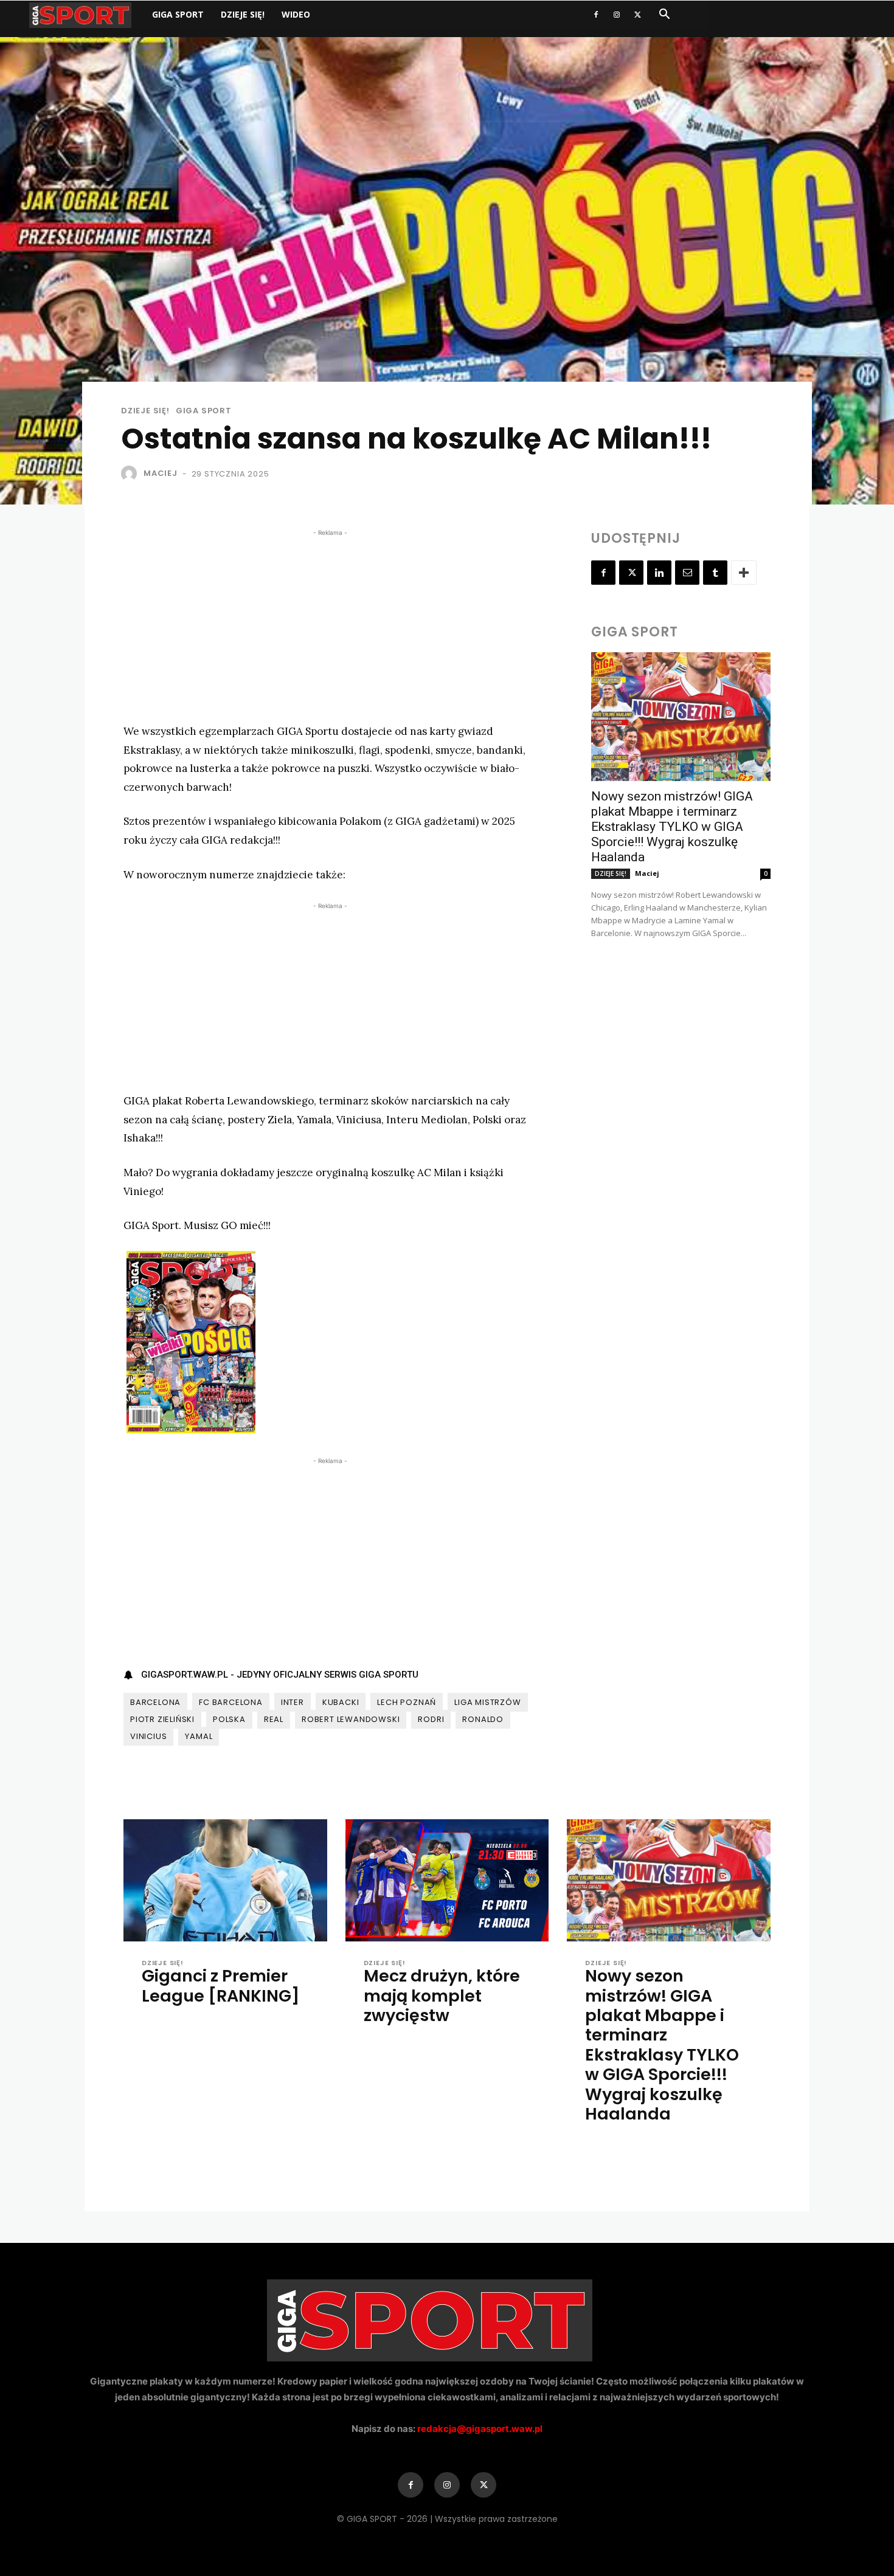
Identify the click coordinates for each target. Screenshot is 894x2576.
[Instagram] (617, 15)
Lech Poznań (407, 1702)
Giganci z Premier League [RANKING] (221, 1985)
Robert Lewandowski (351, 1719)
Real (274, 1719)
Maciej (161, 473)
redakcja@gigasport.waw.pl (480, 2429)
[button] (664, 15)
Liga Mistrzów (487, 1702)
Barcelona (155, 1702)
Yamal (199, 1736)
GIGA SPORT (178, 14)
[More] (744, 573)
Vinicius (148, 1736)
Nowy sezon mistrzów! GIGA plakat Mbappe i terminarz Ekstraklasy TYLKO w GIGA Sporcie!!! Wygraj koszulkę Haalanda (672, 827)
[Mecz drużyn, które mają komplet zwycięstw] (447, 1880)
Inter (293, 1702)
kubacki (341, 1702)
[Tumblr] (715, 573)
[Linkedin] (659, 573)
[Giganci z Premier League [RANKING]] (225, 1880)
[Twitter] (637, 15)
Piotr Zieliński (162, 1719)
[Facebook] (596, 15)
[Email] (687, 573)
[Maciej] (131, 474)
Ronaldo (483, 1719)
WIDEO (296, 14)
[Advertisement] (330, 624)
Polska (229, 1719)
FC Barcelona (231, 1702)
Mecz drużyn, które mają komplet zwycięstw (442, 1996)
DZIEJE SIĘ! (243, 14)
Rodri (431, 1719)
